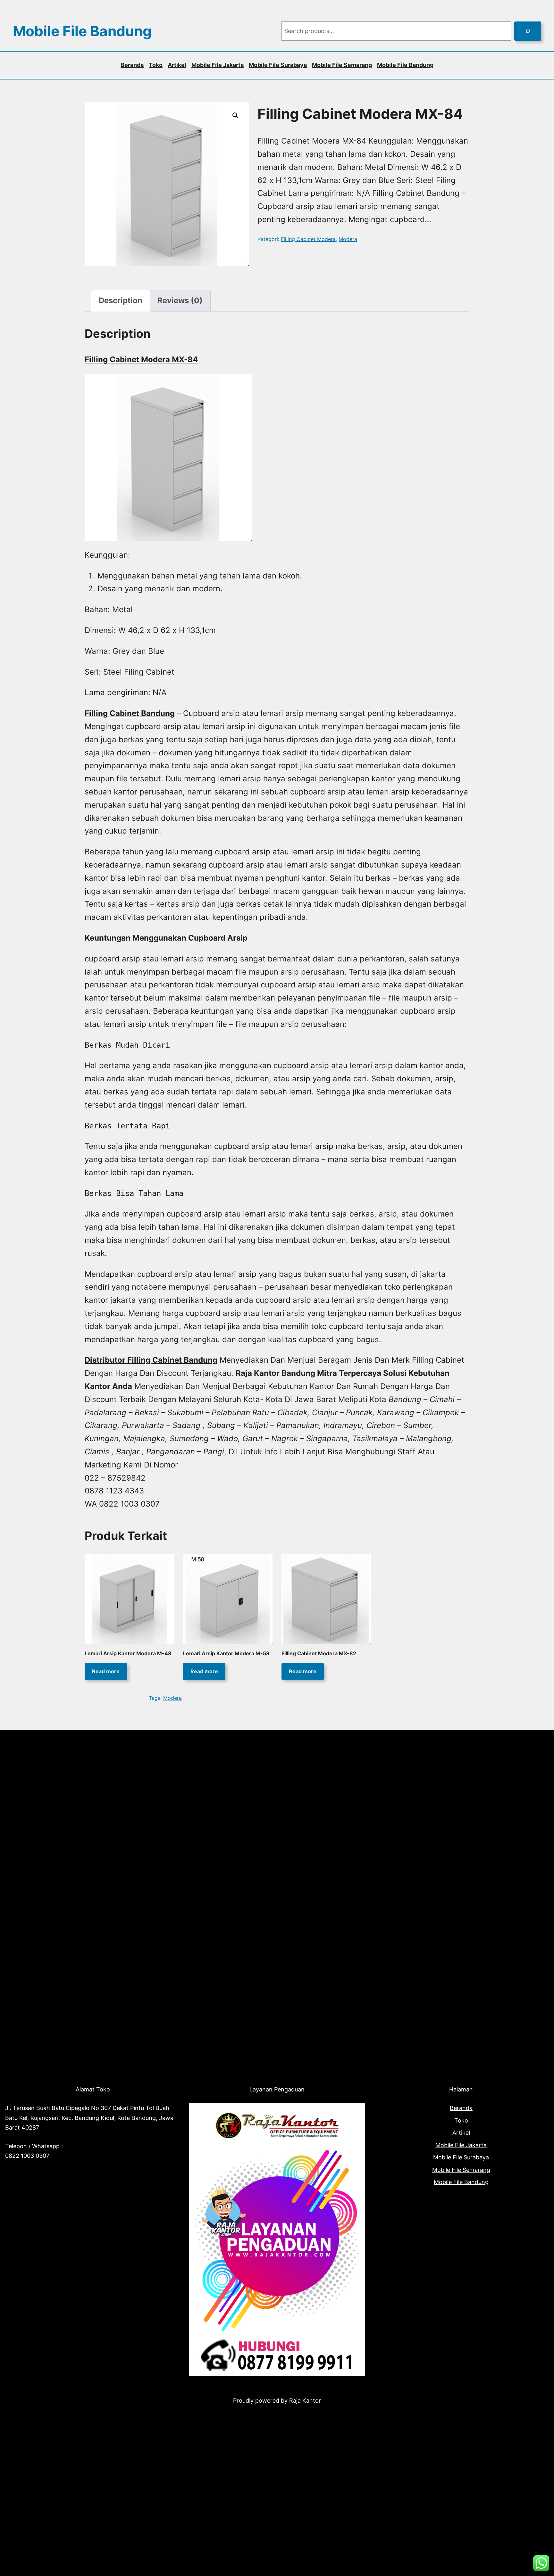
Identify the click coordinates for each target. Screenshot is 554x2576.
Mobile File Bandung (82, 31)
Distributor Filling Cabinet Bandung (151, 1360)
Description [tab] (121, 300)
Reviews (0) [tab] (180, 300)
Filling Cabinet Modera (308, 239)
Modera (348, 239)
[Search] (528, 31)
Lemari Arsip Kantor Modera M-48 (128, 1653)
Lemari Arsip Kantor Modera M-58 (226, 1653)
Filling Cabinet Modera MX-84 (141, 359)
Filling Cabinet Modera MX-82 (319, 1653)
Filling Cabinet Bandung (130, 713)
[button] (235, 115)
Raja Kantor (305, 2401)
